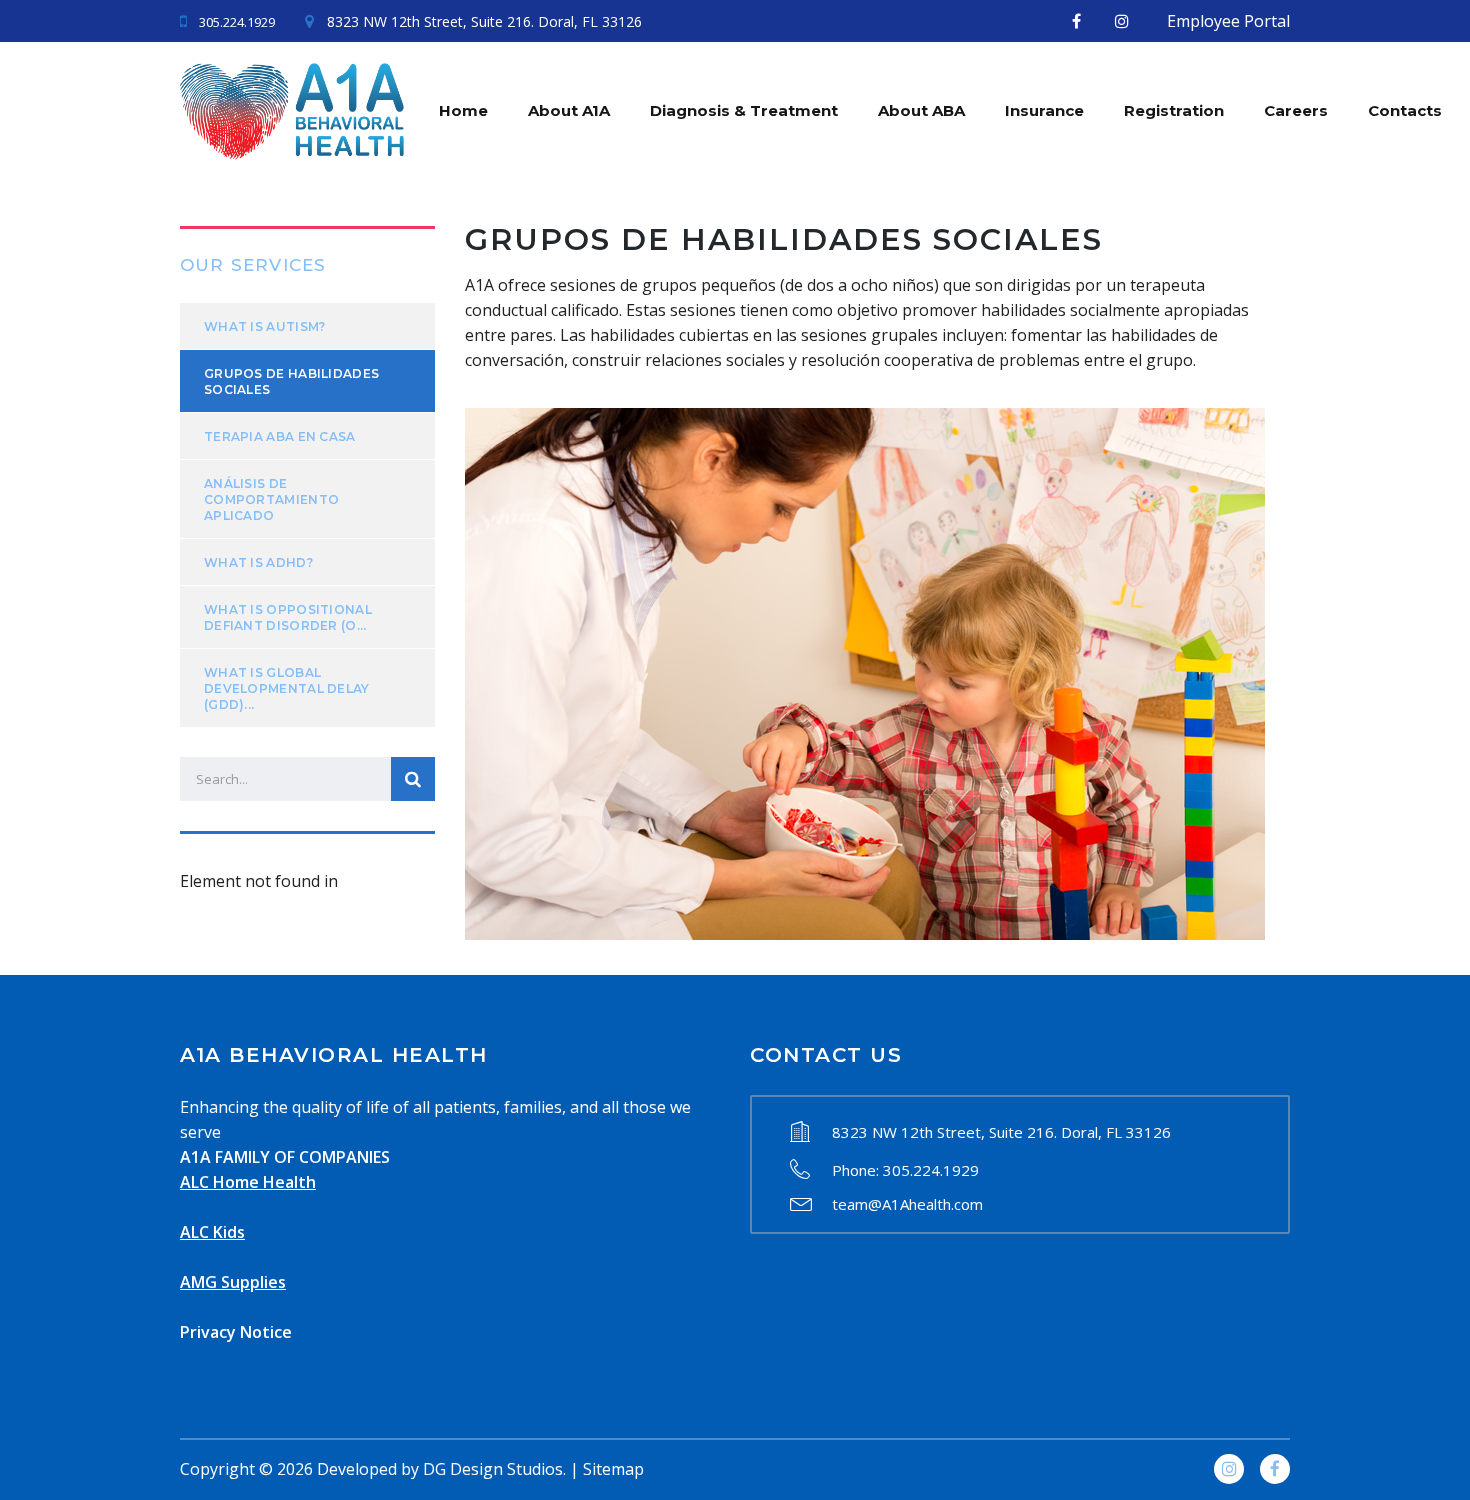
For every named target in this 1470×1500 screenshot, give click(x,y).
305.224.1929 (237, 22)
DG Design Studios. (494, 1469)
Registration (1174, 110)
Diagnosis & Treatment (744, 110)
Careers (1296, 110)
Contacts (1405, 110)
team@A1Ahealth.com (907, 1204)
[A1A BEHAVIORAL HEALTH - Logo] (292, 110)
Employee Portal (1228, 21)
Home (463, 110)
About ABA (921, 110)
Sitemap (613, 1469)
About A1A (569, 110)
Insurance (1044, 110)
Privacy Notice (236, 1332)
